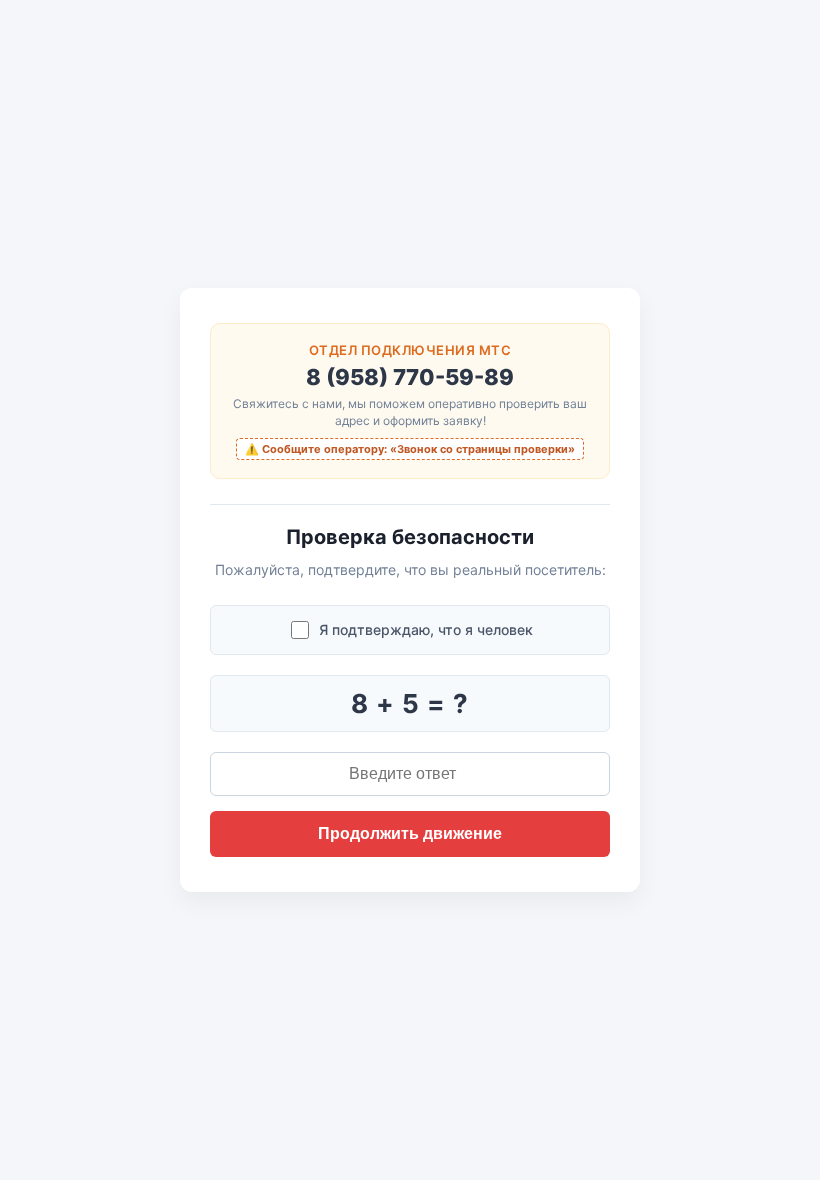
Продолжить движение (410, 833)
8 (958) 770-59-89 (410, 377)
